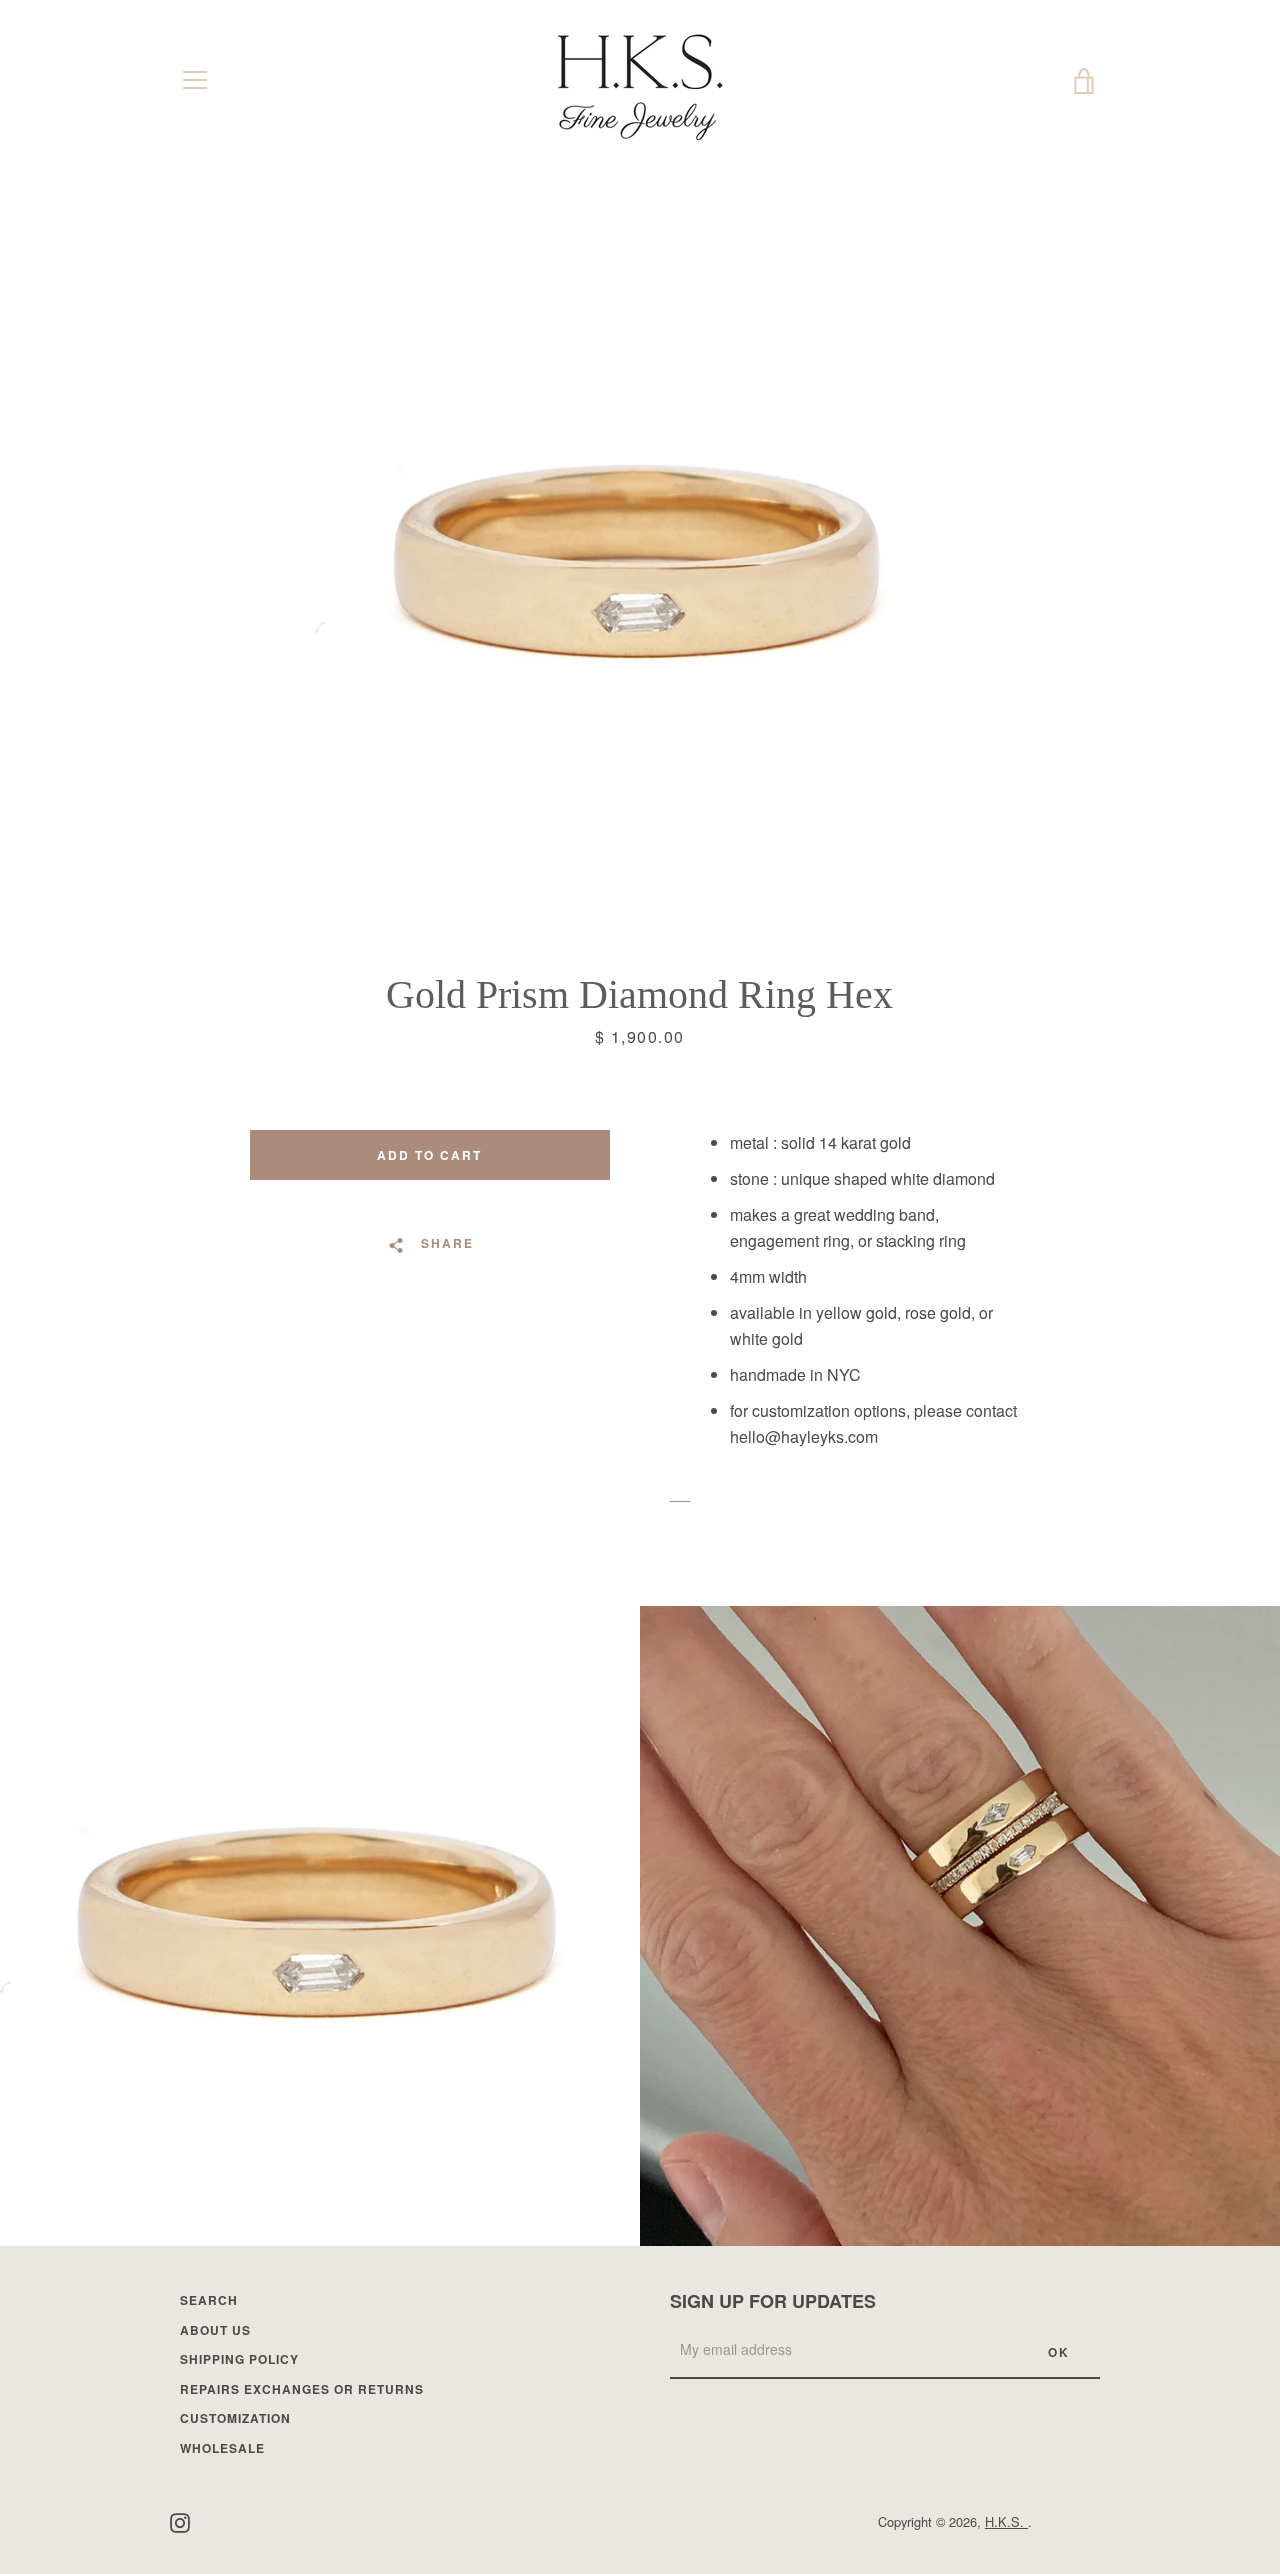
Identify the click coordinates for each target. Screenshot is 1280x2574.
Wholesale (222, 2448)
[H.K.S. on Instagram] (180, 2520)
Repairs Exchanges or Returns (302, 2389)
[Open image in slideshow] (640, 565)
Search (209, 2300)
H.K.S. (1006, 2521)
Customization (235, 2418)
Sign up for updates (773, 2301)
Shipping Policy (239, 2359)
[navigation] (195, 80)
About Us (215, 2330)
